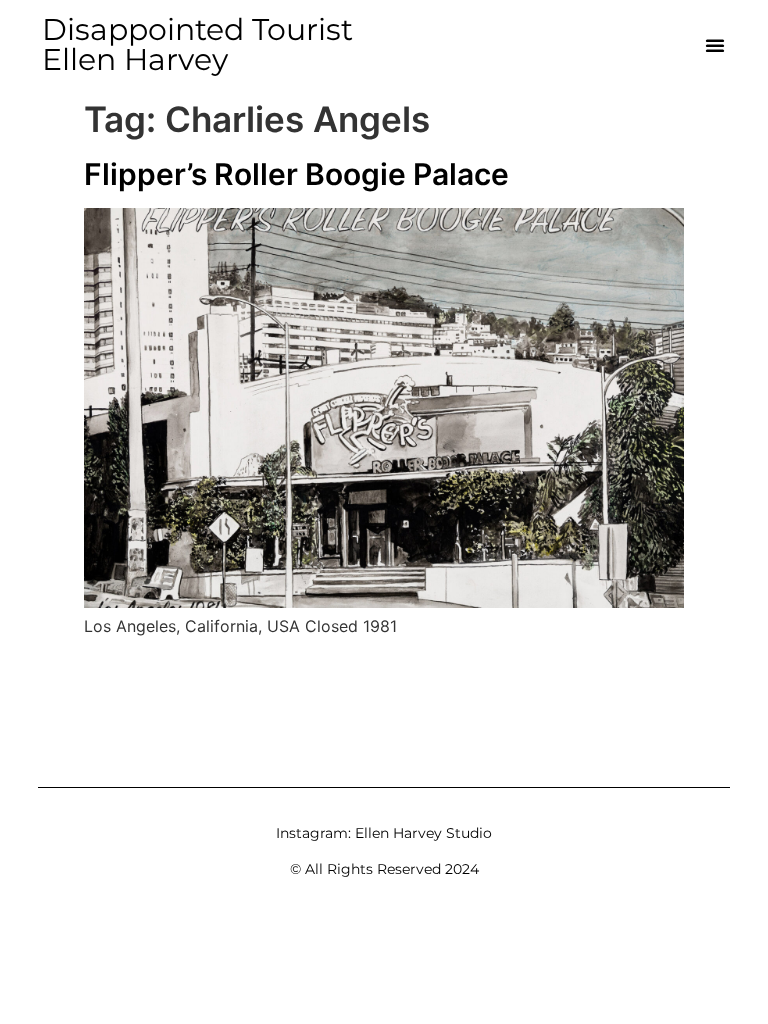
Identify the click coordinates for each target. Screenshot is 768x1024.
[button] (715, 45)
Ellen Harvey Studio (423, 833)
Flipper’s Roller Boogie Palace (296, 174)
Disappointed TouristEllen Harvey (197, 44)
